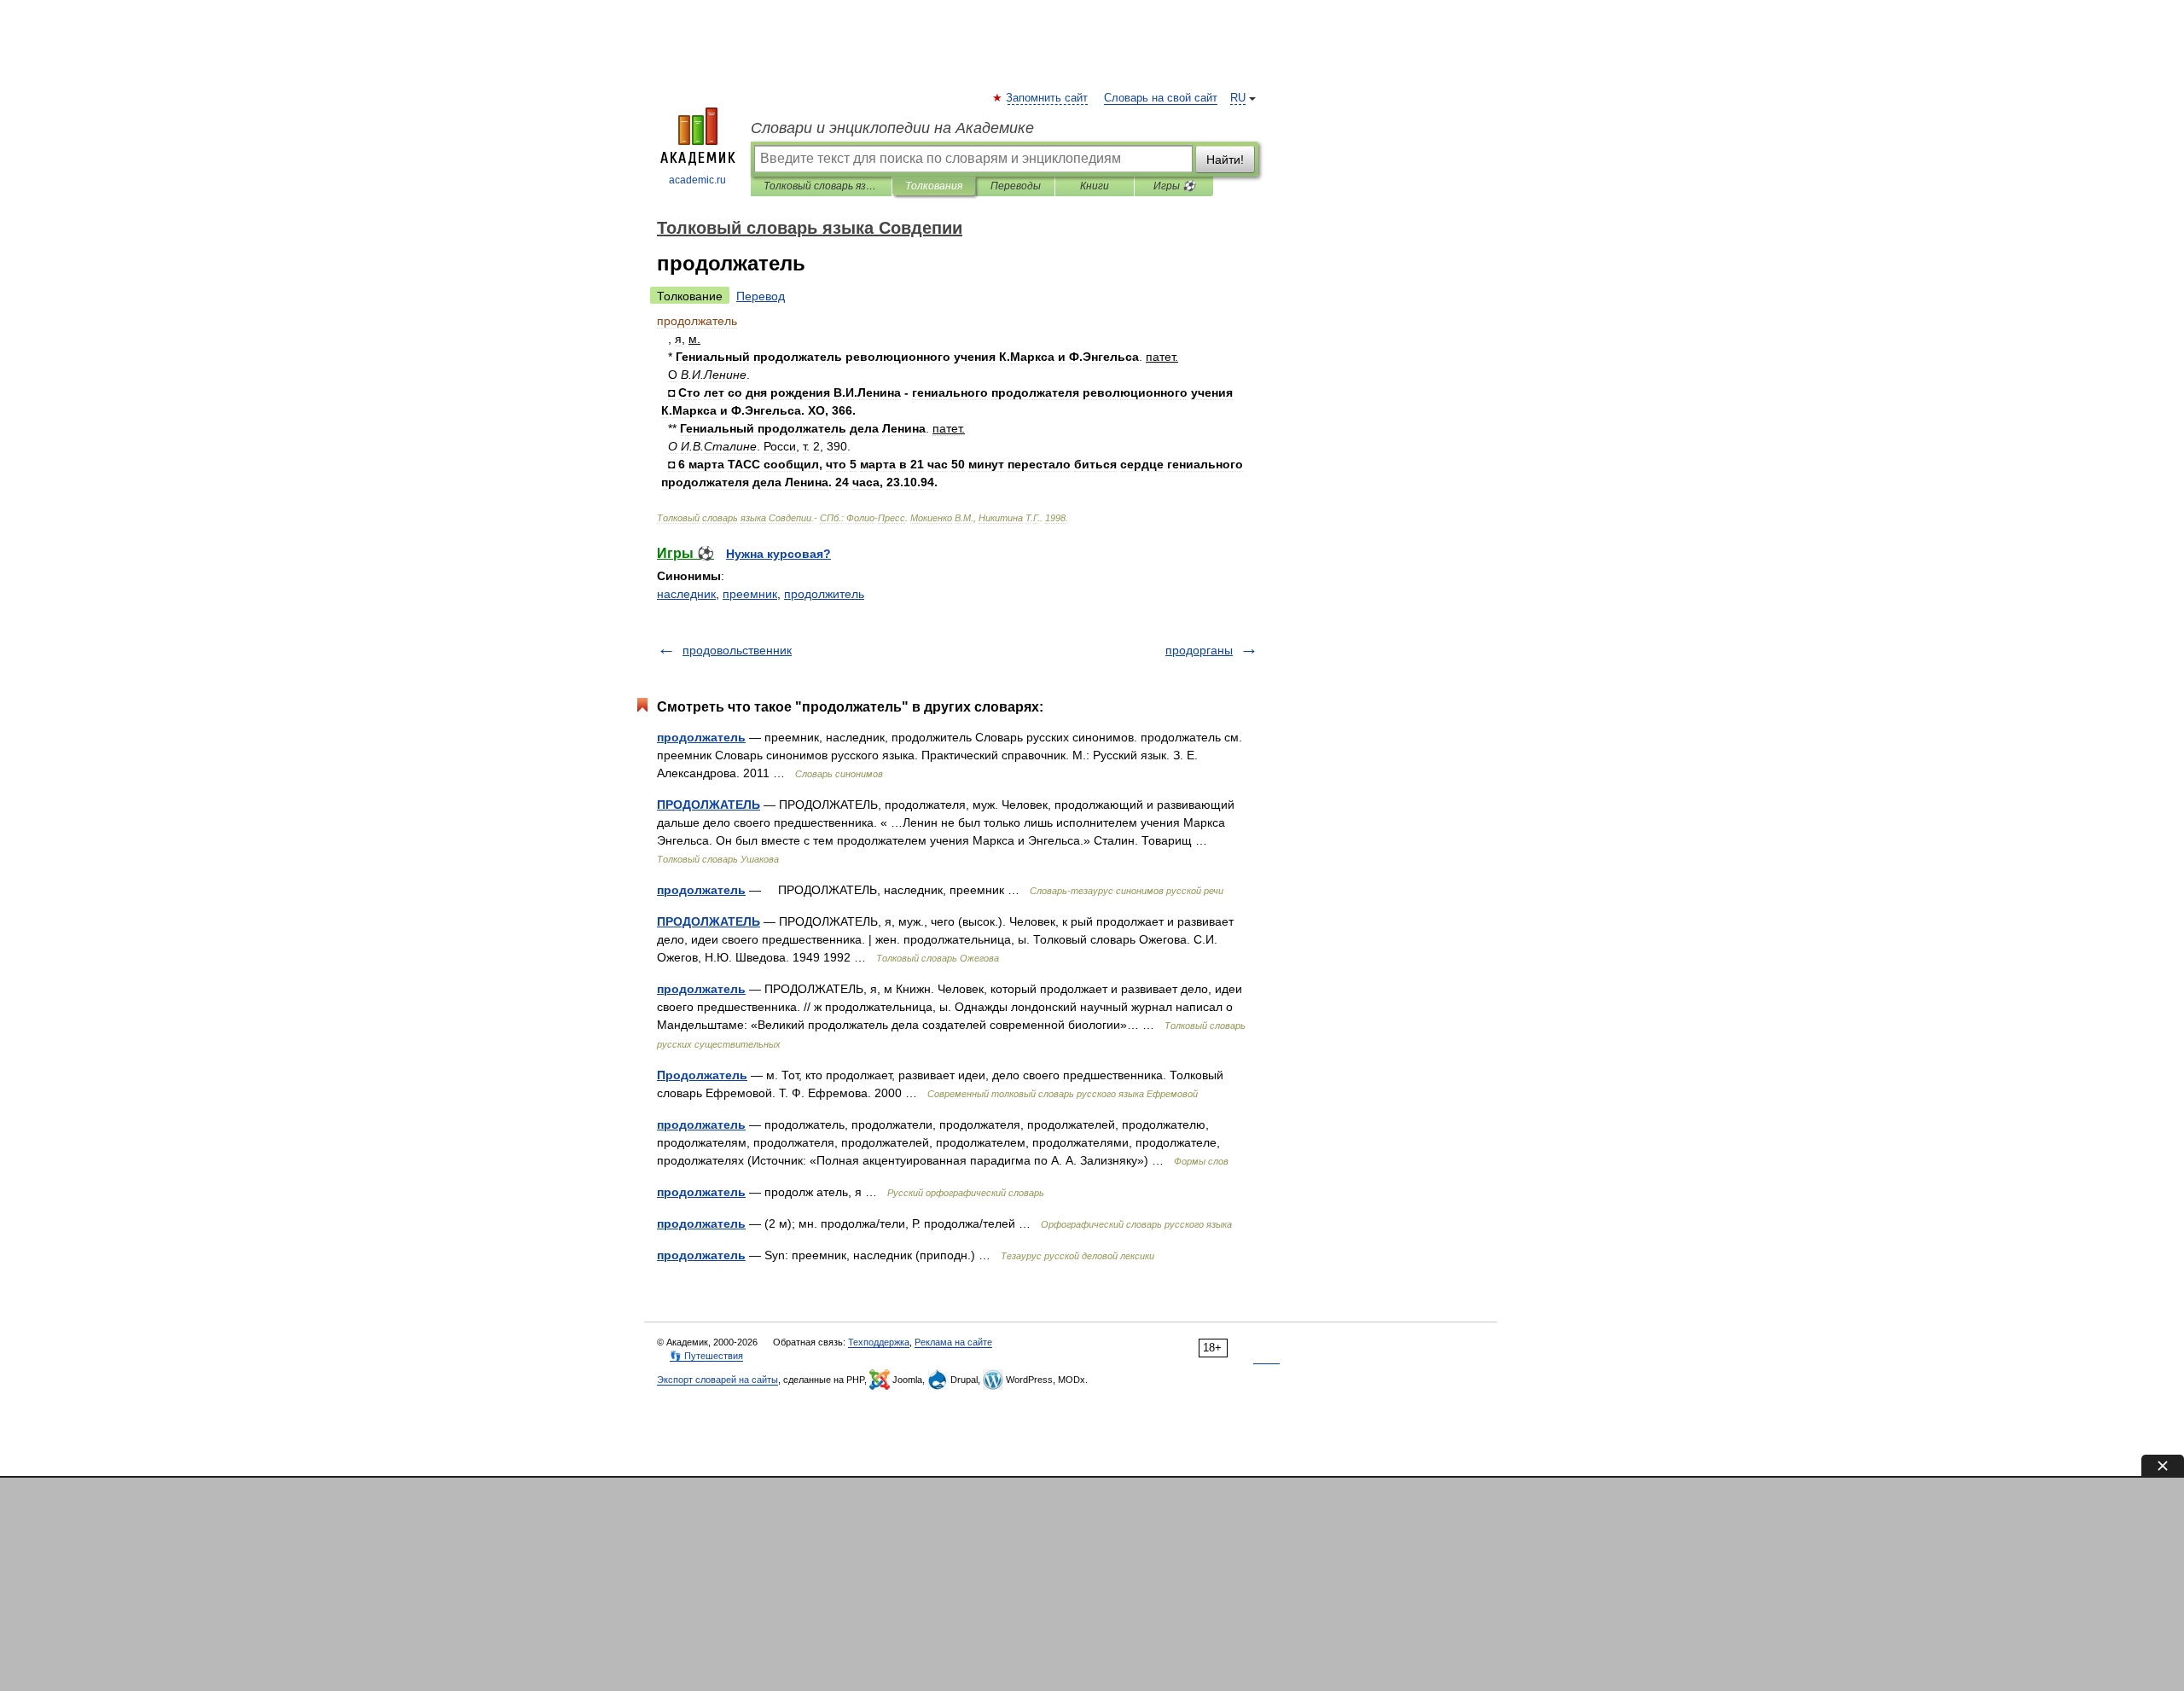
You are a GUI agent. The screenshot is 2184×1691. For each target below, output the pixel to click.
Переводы (1016, 186)
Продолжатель (702, 1075)
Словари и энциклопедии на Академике (892, 128)
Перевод (761, 296)
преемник (750, 594)
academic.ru (697, 180)
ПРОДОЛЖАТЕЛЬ (709, 805)
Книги (1095, 186)
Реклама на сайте (953, 1342)
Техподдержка (879, 1342)
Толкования (934, 186)
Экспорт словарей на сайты (717, 1380)
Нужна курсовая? (778, 554)
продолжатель (701, 737)
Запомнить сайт (1048, 98)
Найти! (1225, 160)
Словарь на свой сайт (1161, 98)
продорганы (1199, 650)
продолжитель (824, 594)
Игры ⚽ (1174, 186)
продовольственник (737, 650)
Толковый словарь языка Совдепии (821, 186)
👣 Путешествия (706, 1356)
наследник (686, 594)
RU (1238, 98)
